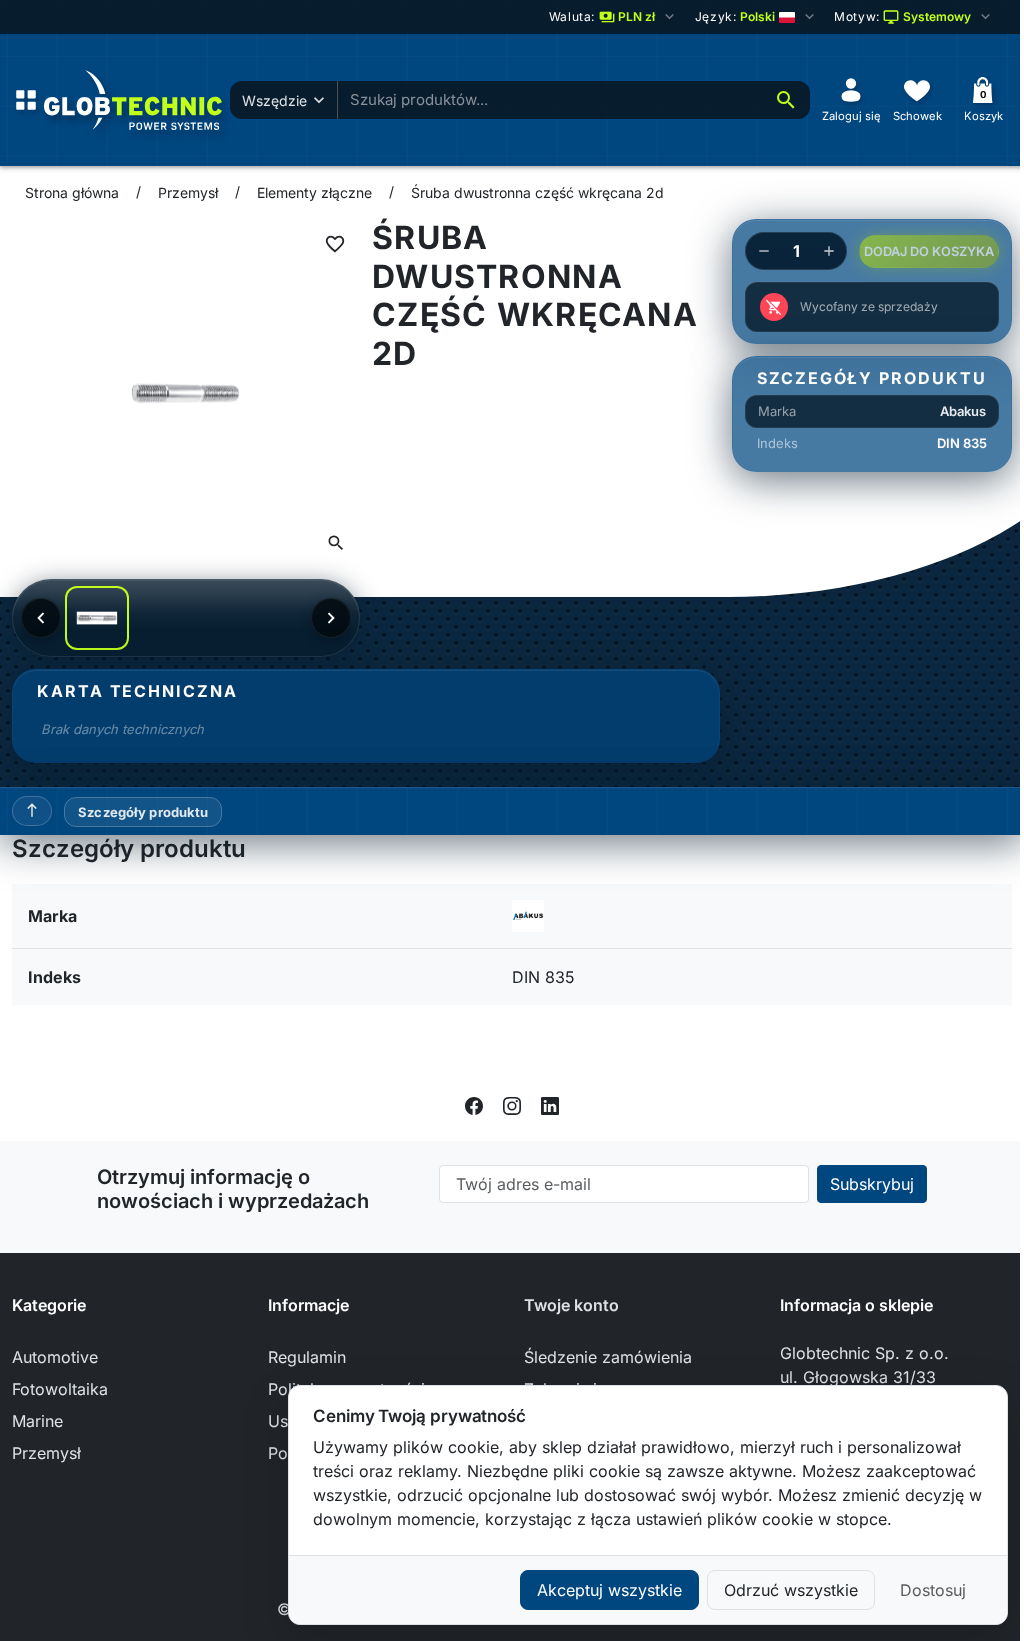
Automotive (55, 1357)
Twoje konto (571, 1305)
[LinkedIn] (550, 1105)
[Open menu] (26, 100)
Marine (37, 1421)
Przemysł (46, 1453)
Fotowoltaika (60, 1389)
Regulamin (307, 1357)
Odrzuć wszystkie (791, 1590)
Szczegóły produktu (143, 812)
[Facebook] (474, 1105)
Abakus (963, 411)
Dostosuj (933, 1590)
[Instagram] (512, 1105)
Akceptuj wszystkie (609, 1590)
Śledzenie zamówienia (608, 1357)
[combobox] (550, 100)
